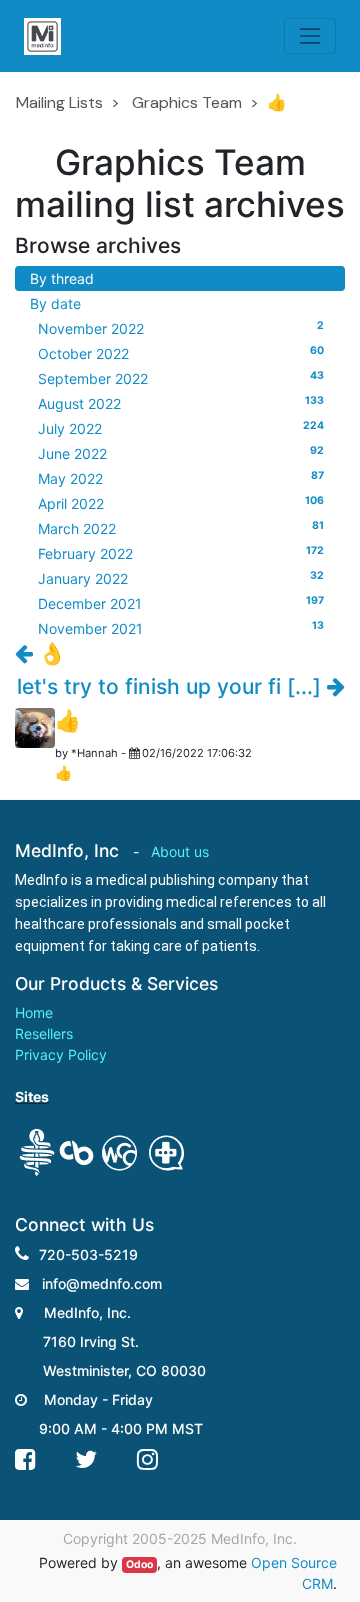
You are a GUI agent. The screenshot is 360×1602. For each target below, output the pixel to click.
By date (55, 303)
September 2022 (181, 378)
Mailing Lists (59, 102)
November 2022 (181, 328)
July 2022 (181, 428)
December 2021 (181, 603)
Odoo (139, 1564)
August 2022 (181, 403)
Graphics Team (187, 102)
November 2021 (181, 628)
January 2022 (181, 578)
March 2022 (181, 528)
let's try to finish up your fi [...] (172, 686)
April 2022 (181, 503)
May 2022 (181, 478)
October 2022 (181, 353)
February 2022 (181, 553)
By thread (62, 278)
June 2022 (181, 453)
